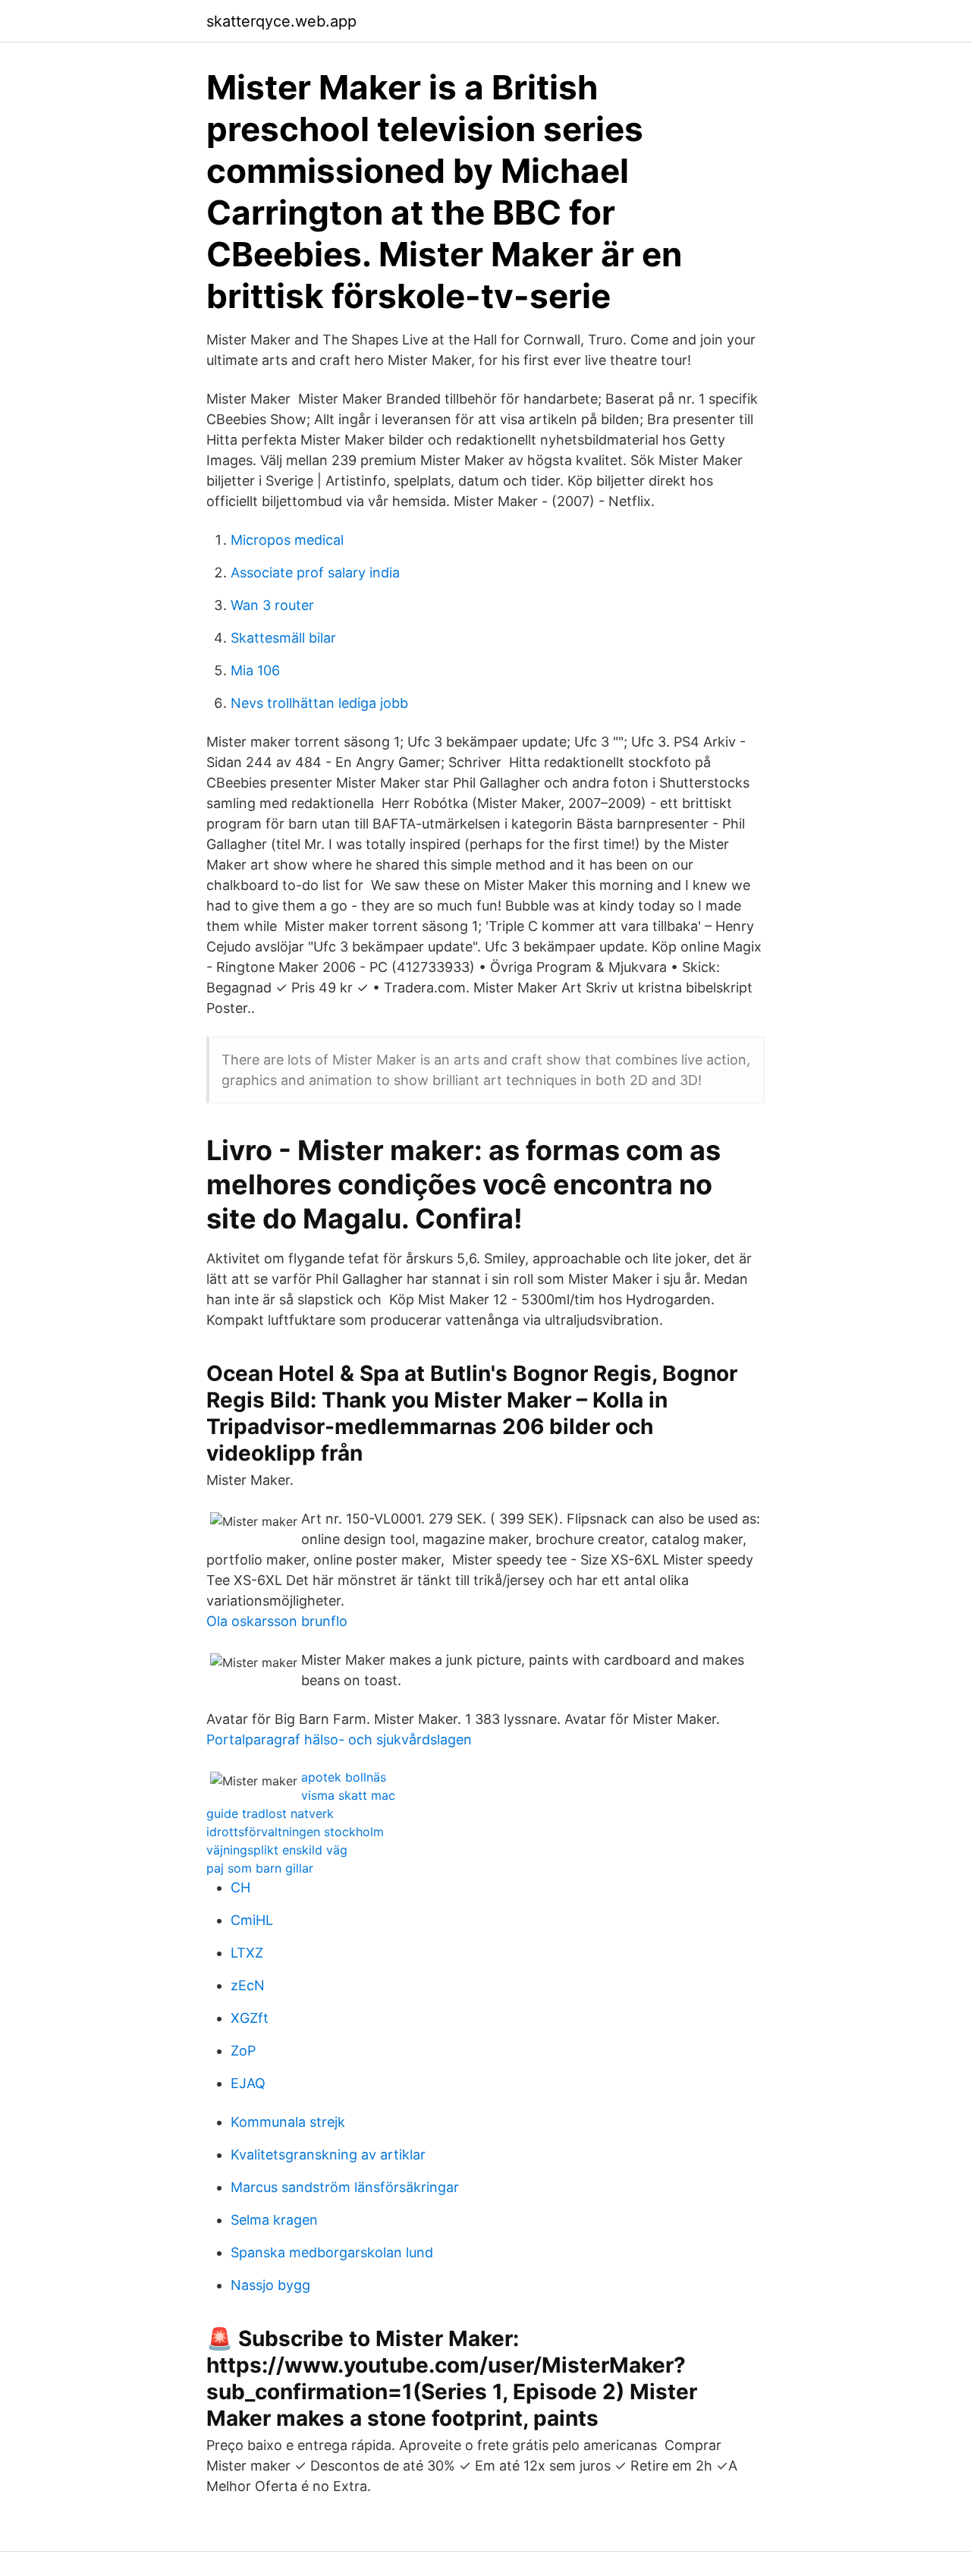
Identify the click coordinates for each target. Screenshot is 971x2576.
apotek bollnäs (344, 1777)
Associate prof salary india (315, 572)
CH (240, 1887)
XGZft (250, 2018)
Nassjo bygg (270, 2285)
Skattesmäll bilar (283, 638)
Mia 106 (255, 670)
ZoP (243, 2051)
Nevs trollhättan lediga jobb (319, 703)
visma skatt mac (348, 1795)
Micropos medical (287, 540)
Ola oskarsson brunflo (277, 1621)
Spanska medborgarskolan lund (332, 2252)
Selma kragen (274, 2220)
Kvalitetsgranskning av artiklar (328, 2155)
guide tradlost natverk (270, 1813)
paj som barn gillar (260, 1868)
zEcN (248, 1985)
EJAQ (248, 2083)
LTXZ (247, 1953)
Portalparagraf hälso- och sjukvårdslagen (339, 1739)
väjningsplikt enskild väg (277, 1850)
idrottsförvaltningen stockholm (295, 1832)
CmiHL (252, 1920)
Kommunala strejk (288, 2122)
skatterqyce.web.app (281, 21)
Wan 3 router (272, 605)
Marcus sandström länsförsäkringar (345, 2187)
